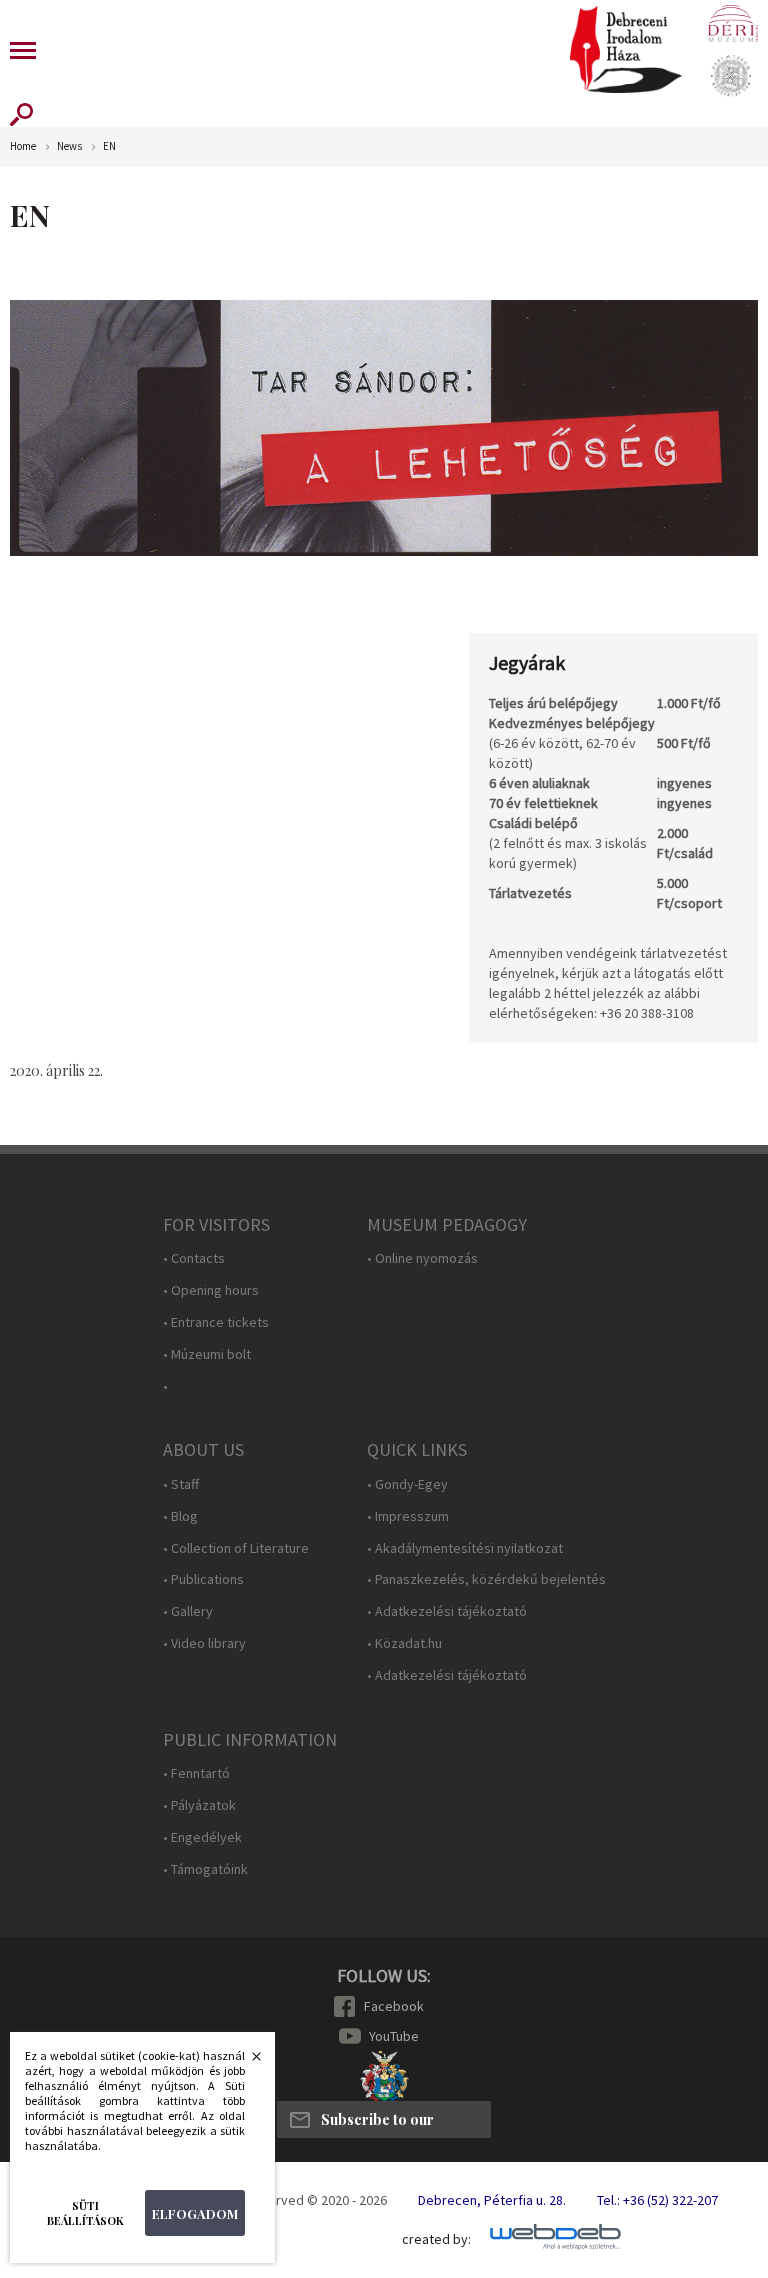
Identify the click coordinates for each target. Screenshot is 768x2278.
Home (23, 146)
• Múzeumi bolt (207, 1354)
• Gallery (188, 1611)
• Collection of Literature (236, 1548)
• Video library (204, 1643)
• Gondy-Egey (407, 1484)
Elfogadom (195, 2213)
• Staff (181, 1484)
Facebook (394, 2006)
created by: (436, 2239)
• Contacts (194, 1258)
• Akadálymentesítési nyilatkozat (465, 1548)
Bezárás (246, 2062)
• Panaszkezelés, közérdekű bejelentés (486, 1579)
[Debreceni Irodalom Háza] (626, 49)
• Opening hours (211, 1290)
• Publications (203, 1579)
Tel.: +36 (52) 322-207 (657, 2200)
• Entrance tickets (216, 1322)
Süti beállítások (85, 2213)
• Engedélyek (202, 1837)
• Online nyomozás (422, 1258)
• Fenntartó (196, 1773)
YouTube (394, 2036)
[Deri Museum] (733, 23)
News (69, 146)
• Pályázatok (199, 1805)
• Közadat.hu (404, 1643)
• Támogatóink (205, 1869)
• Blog (180, 1516)
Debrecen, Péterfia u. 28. (492, 2200)
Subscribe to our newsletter (377, 2124)
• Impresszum (408, 1516)
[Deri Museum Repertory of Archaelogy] (731, 76)
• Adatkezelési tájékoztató (447, 1611)
